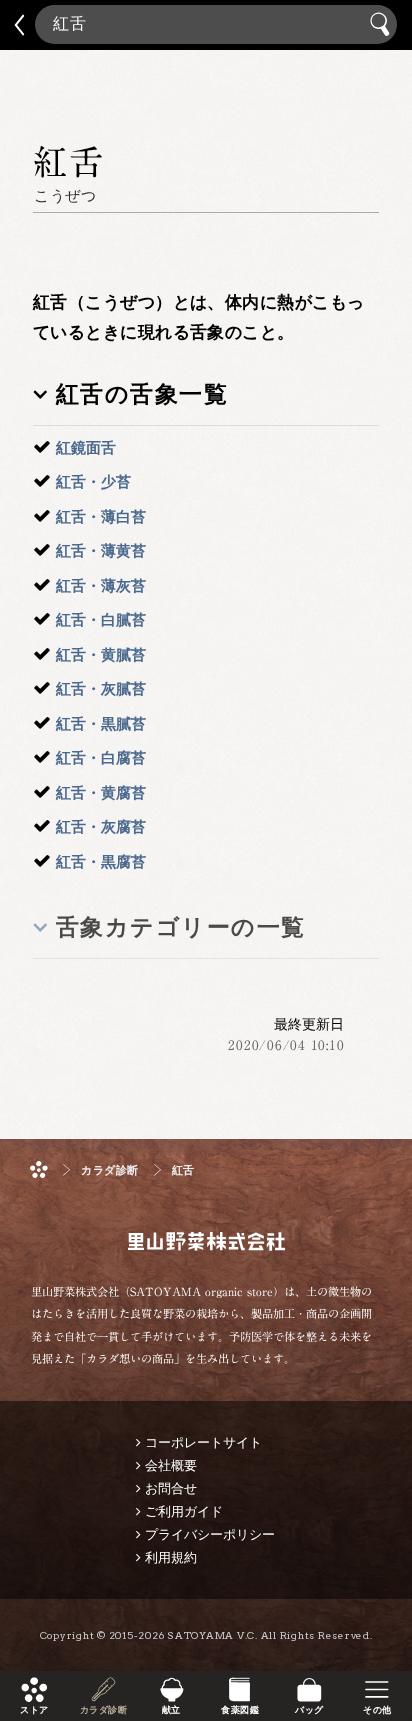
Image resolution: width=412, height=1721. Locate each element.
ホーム (39, 1169)
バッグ (309, 1710)
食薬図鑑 (240, 1710)
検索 (382, 24)
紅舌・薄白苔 (101, 516)
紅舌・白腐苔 (101, 757)
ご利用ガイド (184, 1511)
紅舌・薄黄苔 (101, 550)
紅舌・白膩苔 (101, 619)
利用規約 (171, 1557)
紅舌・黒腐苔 (101, 861)
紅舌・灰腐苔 (101, 826)
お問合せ (171, 1488)
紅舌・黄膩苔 (101, 654)
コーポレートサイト (203, 1442)
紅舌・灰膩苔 (101, 688)
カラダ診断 (102, 1710)
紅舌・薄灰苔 (101, 585)
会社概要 (171, 1465)
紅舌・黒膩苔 (101, 723)
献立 (171, 1710)
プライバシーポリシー (210, 1534)
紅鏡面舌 (86, 447)
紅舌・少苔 (93, 481)
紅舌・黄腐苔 (101, 792)
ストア (34, 1710)
